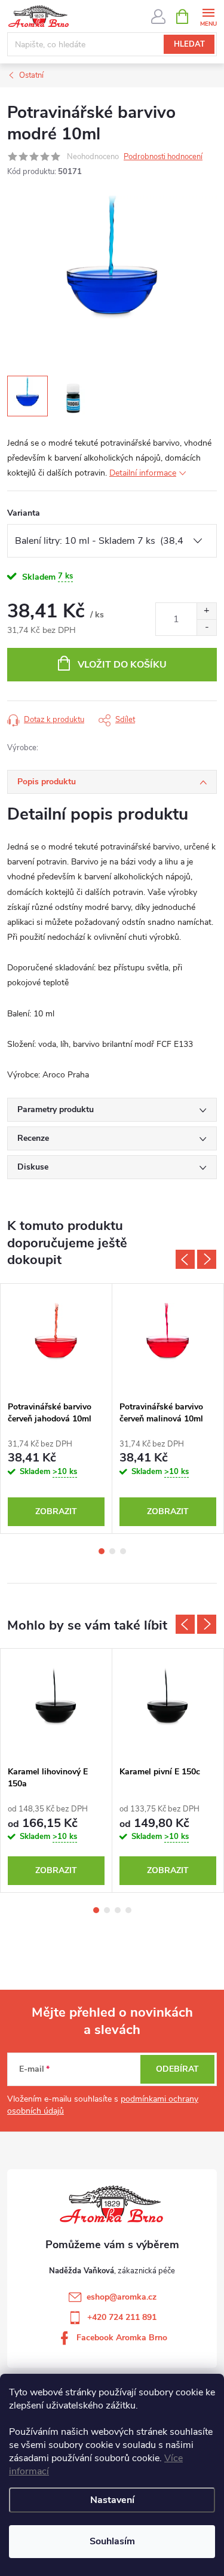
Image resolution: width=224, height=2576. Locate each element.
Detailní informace (143, 473)
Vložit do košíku (122, 665)
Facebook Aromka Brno (122, 2338)
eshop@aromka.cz (122, 2297)
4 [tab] (128, 1910)
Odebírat (177, 2069)
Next (207, 1259)
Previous (185, 1259)
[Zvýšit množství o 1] (206, 611)
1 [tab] (102, 1551)
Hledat (189, 44)
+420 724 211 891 (122, 2317)
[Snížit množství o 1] (206, 627)
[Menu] (208, 16)
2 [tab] (112, 1551)
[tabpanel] (56, 1409)
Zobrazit (56, 1511)
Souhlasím (112, 2541)
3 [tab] (123, 1551)
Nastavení (112, 2500)
